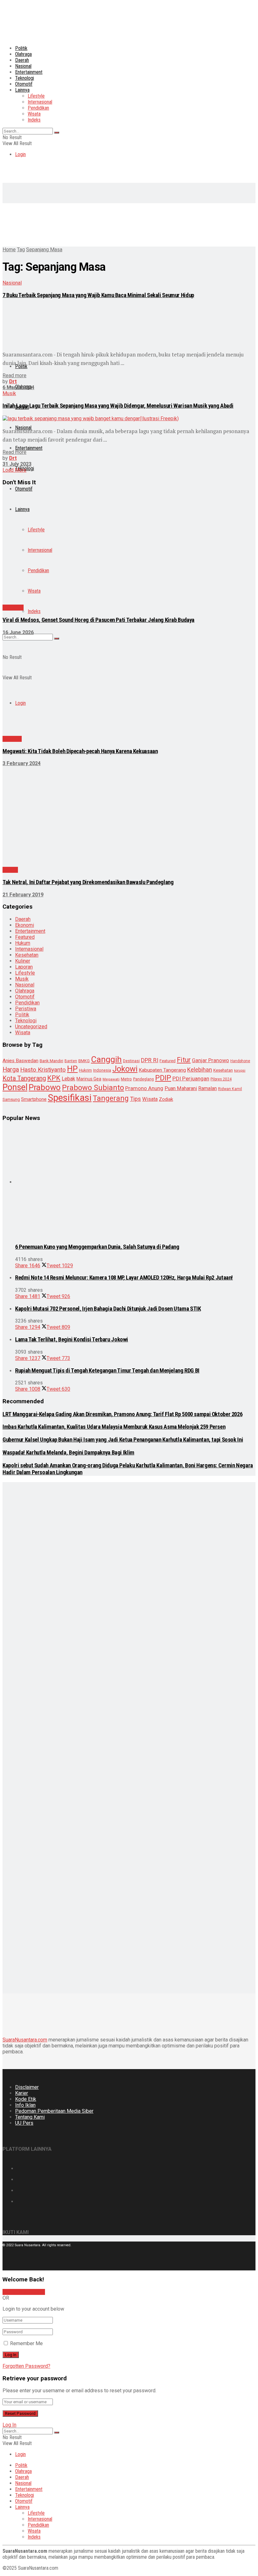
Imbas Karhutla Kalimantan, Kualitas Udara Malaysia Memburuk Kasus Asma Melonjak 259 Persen (114, 1427)
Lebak (68, 1079)
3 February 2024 (22, 763)
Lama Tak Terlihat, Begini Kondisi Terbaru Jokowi (72, 1340)
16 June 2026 (18, 632)
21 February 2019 (23, 895)
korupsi (240, 1071)
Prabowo (45, 1087)
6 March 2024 (18, 387)
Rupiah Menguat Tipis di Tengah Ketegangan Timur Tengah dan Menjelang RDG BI (107, 1371)
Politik (21, 48)
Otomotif (24, 84)
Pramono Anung (144, 1088)
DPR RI (150, 1060)
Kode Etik (26, 2099)
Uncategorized (31, 1027)
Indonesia (102, 1070)
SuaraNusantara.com (25, 2040)
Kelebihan (200, 1070)
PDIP (163, 1078)
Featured (25, 937)
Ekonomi (25, 925)
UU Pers (24, 2123)
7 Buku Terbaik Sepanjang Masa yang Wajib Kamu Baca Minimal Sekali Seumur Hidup (98, 295)
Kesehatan (27, 955)
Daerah (22, 60)
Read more (14, 375)
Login (20, 154)
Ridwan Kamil (230, 1089)
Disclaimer (27, 2087)
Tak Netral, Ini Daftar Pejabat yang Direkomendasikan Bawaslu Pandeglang (88, 882)
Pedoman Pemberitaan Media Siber (54, 2111)
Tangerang (111, 1098)
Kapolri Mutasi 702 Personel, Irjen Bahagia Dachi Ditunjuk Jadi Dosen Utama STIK (108, 1309)
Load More (14, 470)
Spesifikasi (70, 1098)
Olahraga (23, 54)
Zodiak (166, 1099)
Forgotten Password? (26, 2366)
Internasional (40, 102)
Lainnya (22, 90)
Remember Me (26, 2343)
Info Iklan (25, 2105)
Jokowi (125, 1069)
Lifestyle (36, 96)
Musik (9, 393)
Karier (22, 2093)
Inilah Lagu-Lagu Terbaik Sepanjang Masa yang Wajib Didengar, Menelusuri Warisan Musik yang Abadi (118, 406)
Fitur (184, 1060)
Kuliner (23, 961)
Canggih (106, 1059)
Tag (21, 250)
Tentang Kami (30, 2117)
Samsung (11, 1099)
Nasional (23, 66)
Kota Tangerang (24, 1078)
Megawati (111, 1079)
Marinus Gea (89, 1079)
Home (9, 250)
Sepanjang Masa (44, 250)
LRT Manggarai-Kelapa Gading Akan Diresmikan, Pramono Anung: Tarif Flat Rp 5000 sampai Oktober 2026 (122, 1414)
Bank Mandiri (51, 1061)
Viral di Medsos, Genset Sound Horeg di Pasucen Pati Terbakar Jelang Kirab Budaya (98, 620)
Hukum (23, 943)
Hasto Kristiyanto (43, 1070)
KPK (54, 1078)
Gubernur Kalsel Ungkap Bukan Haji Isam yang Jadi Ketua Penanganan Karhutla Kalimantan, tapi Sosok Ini (123, 1440)
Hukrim (85, 1070)
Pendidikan (38, 108)
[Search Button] (57, 133)
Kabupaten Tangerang (162, 1070)
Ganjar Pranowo (210, 1060)
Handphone (240, 1061)
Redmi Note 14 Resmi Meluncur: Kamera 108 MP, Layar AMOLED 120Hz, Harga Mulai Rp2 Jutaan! (124, 1278)
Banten (71, 1061)
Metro (126, 1079)
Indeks (34, 120)
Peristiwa (13, 608)
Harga (11, 1070)
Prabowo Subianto (93, 1088)
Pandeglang (143, 1079)
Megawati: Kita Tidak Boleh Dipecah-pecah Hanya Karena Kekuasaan (80, 751)
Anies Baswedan (20, 1061)
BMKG (84, 1061)
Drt (13, 381)
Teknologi (25, 78)
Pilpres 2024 (221, 1079)
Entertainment (29, 72)
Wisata (34, 114)
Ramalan (208, 1088)
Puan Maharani (181, 1088)
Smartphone (34, 1099)
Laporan (24, 967)
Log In (9, 2425)
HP (72, 1069)
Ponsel (15, 1087)
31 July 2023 (17, 464)
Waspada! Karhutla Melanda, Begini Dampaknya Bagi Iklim (68, 1453)
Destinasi (131, 1061)
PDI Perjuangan (191, 1079)
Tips (135, 1099)
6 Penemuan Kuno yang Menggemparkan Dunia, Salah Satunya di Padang (97, 1247)
